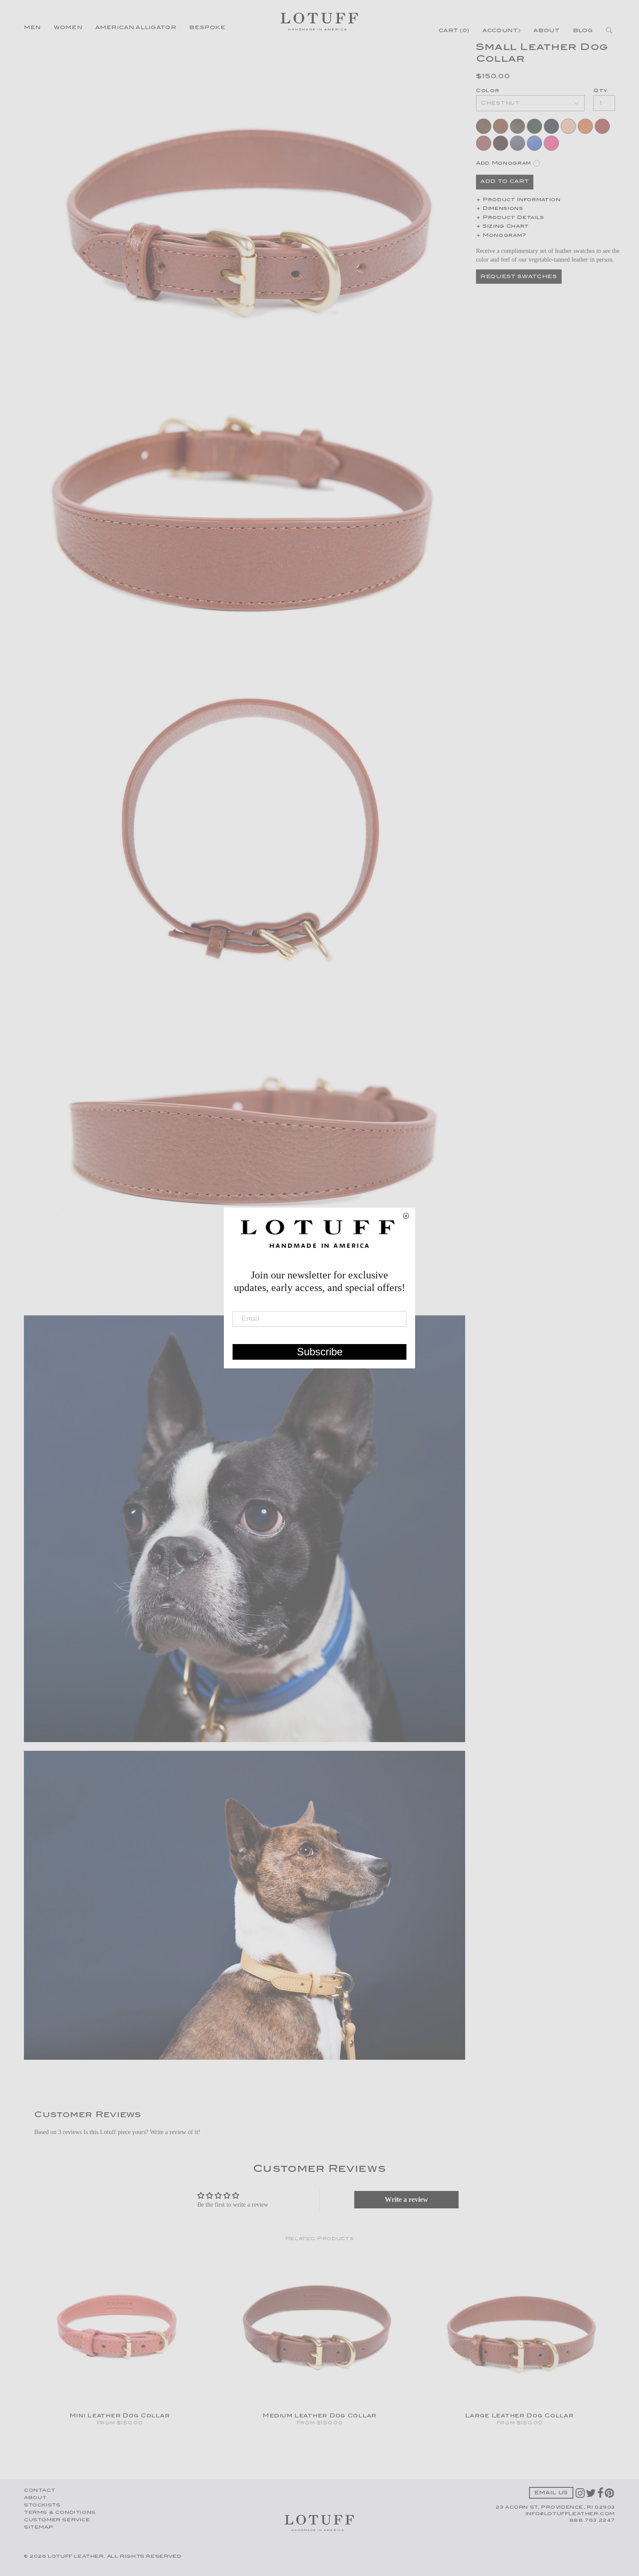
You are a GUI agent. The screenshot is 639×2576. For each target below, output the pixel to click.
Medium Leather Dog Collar (319, 2416)
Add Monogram (504, 164)
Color (488, 91)
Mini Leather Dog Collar (120, 2416)
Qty (601, 91)
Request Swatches (519, 277)
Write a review (406, 2199)
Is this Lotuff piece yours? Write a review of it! (142, 2132)
